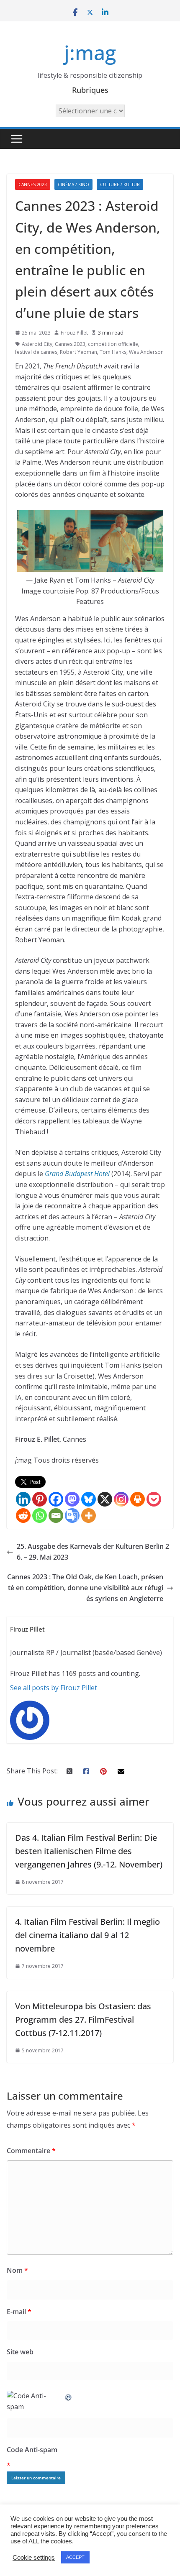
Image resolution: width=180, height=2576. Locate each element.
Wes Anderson (146, 352)
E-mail (19, 2312)
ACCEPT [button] (75, 2557)
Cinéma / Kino (73, 184)
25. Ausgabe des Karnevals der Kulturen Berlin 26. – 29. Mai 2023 (93, 1552)
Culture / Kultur (120, 184)
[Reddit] (23, 1516)
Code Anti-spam (32, 2450)
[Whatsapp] (40, 1516)
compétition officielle (113, 344)
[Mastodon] (72, 1499)
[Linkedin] (23, 1499)
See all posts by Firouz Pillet (54, 1688)
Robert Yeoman (78, 352)
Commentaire (31, 2151)
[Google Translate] (72, 1516)
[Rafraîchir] (69, 2396)
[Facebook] (56, 1499)
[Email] (56, 1516)
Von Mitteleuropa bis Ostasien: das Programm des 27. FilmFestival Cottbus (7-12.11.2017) (83, 2020)
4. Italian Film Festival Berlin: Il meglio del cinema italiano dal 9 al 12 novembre (87, 1935)
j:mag (90, 52)
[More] (89, 1516)
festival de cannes (36, 352)
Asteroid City (37, 344)
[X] (105, 1499)
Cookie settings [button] (34, 2558)
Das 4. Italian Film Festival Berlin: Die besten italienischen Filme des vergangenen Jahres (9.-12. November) (89, 1851)
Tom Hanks (113, 352)
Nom (17, 2270)
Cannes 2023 (33, 184)
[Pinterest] (40, 1499)
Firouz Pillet (74, 333)
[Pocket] (154, 1499)
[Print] (138, 1499)
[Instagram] (121, 1499)
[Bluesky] (89, 1499)
